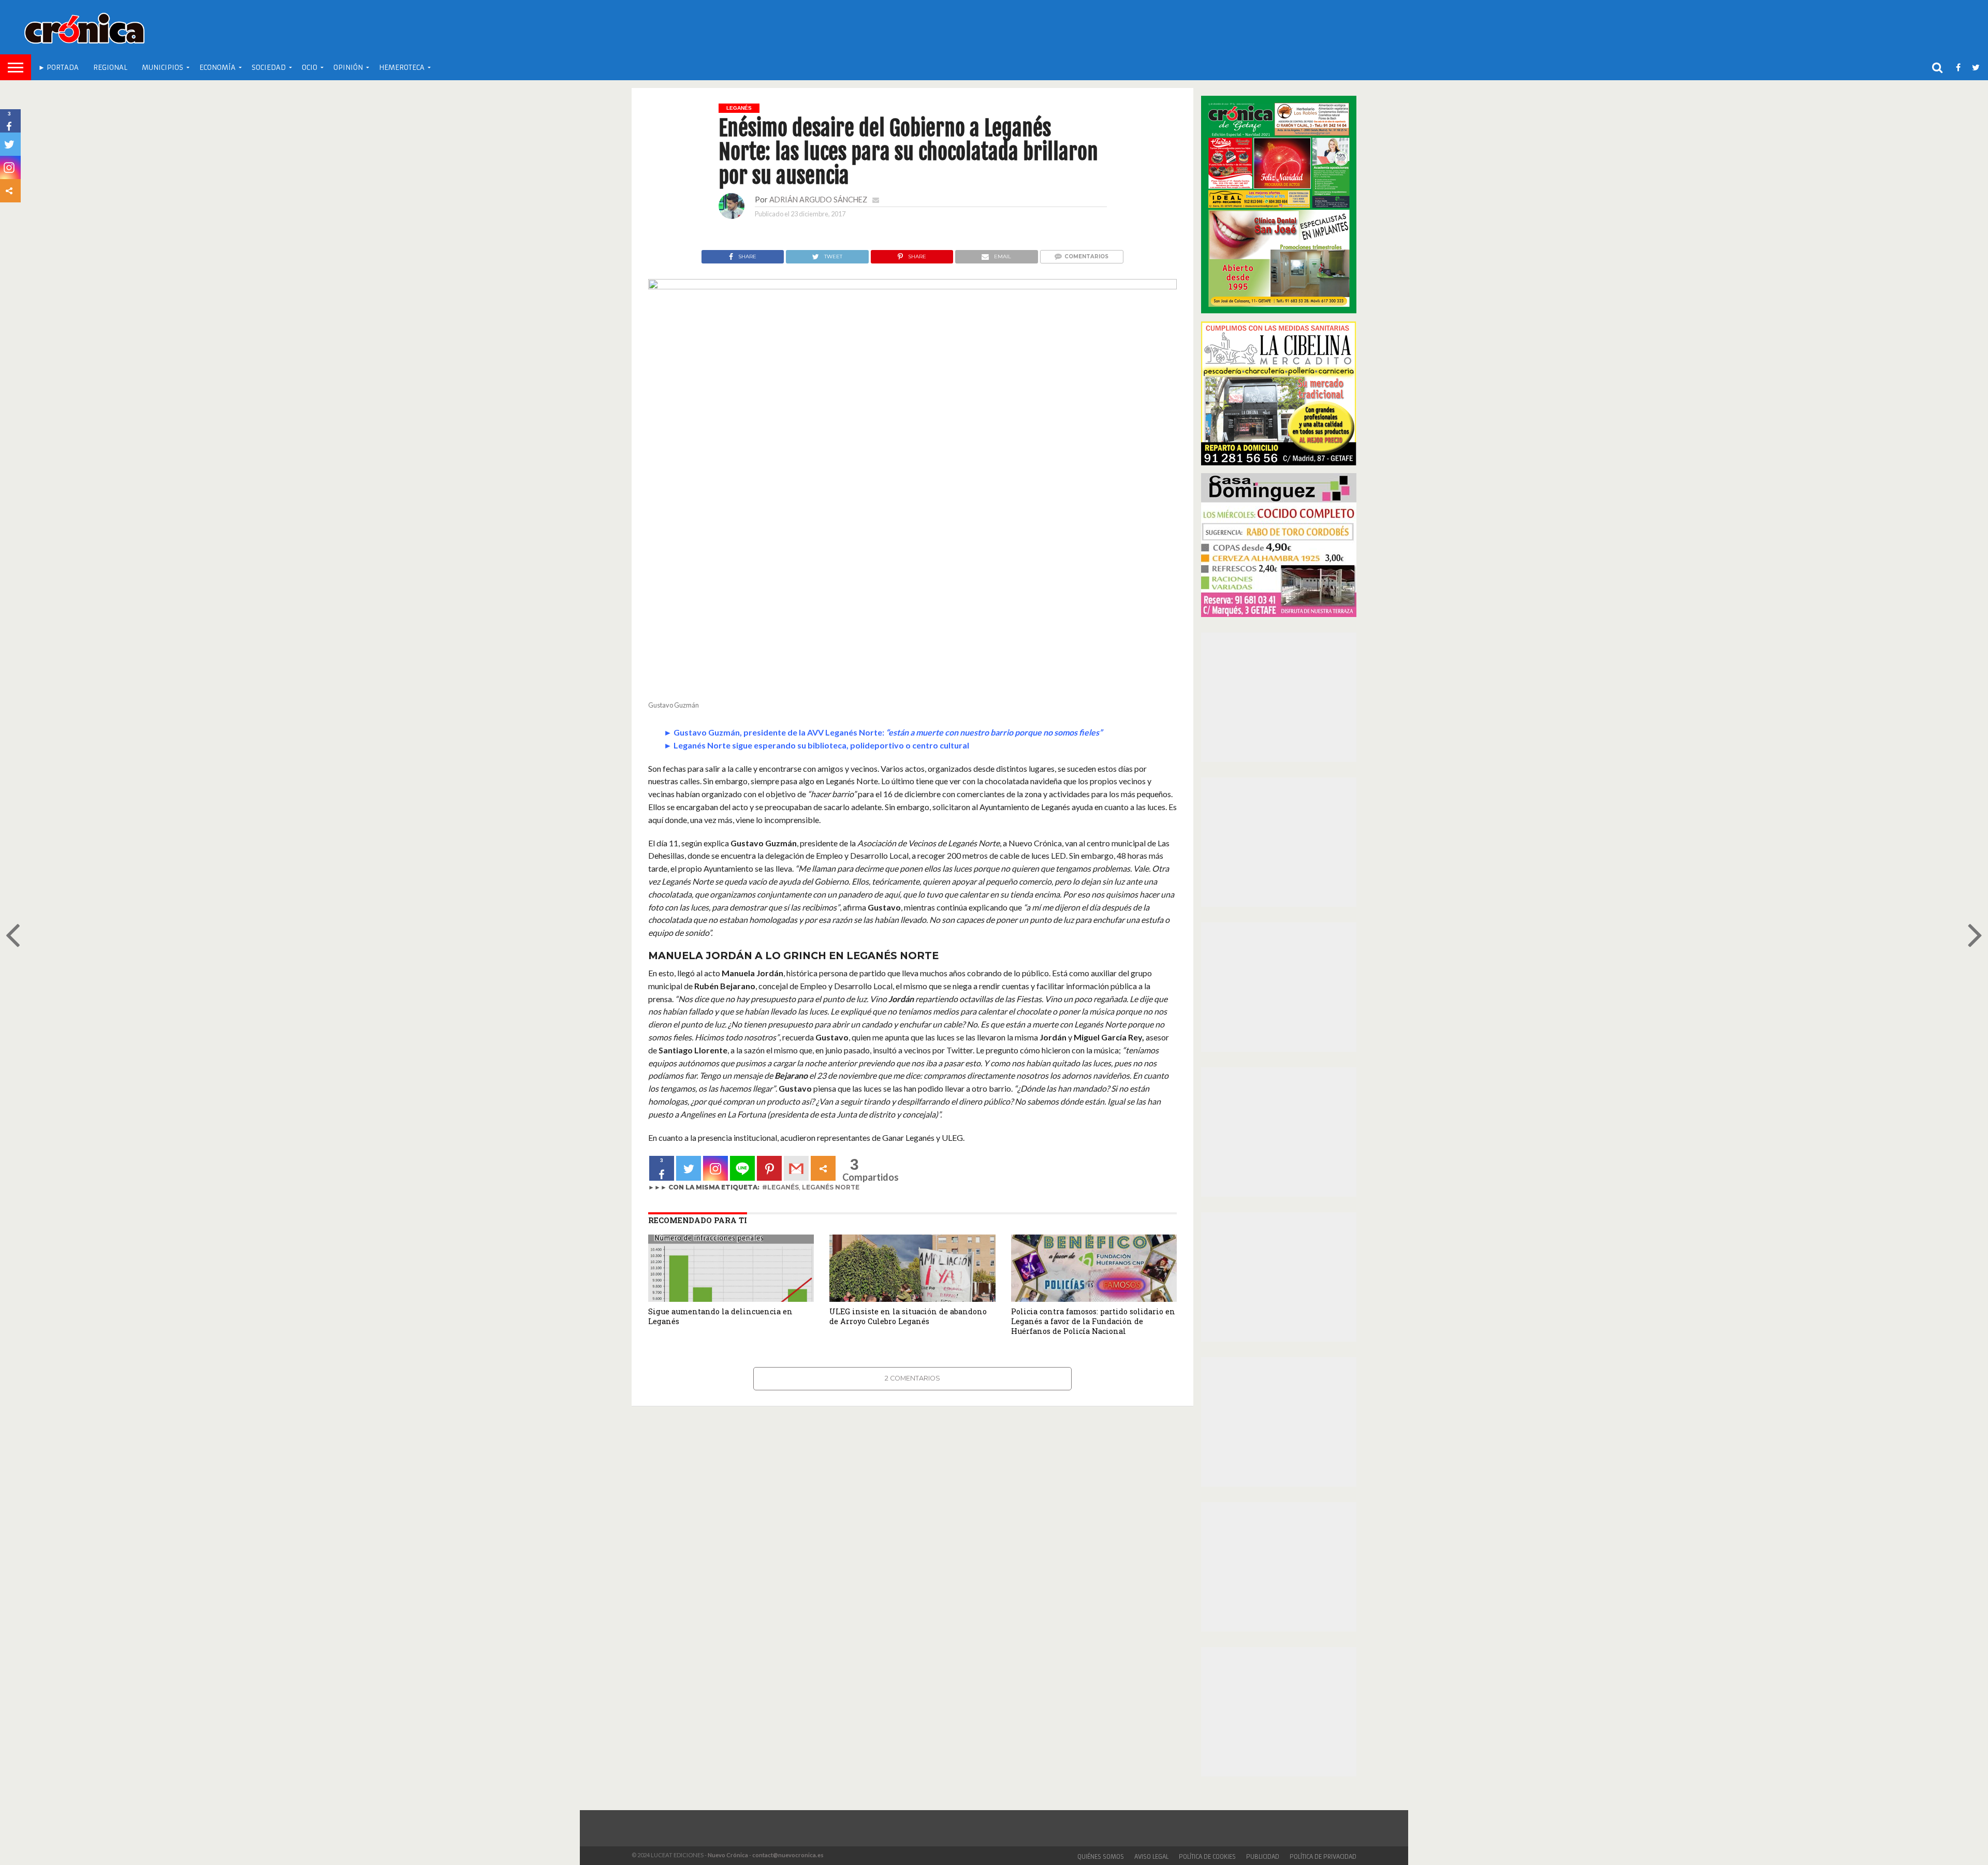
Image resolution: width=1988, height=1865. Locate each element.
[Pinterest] (769, 1168)
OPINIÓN (348, 68)
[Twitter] (689, 1168)
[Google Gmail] (796, 1168)
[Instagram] (715, 1168)
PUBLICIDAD (1263, 1857)
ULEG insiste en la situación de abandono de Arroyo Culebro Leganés (908, 1316)
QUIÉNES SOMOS (1101, 1857)
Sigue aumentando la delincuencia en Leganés (720, 1316)
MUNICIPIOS (163, 68)
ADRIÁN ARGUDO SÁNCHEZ (818, 200)
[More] (823, 1168)
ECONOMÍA (217, 68)
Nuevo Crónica (728, 1855)
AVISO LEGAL (1151, 1857)
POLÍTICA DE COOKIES (1207, 1857)
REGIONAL (110, 68)
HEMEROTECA (402, 68)
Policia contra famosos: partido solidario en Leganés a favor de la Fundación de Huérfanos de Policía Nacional (1093, 1321)
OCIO (310, 68)
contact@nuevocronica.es (788, 1855)
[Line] (742, 1168)
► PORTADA (59, 68)
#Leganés (780, 1187)
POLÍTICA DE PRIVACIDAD (1323, 1857)
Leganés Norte (831, 1187)
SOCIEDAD (269, 68)
